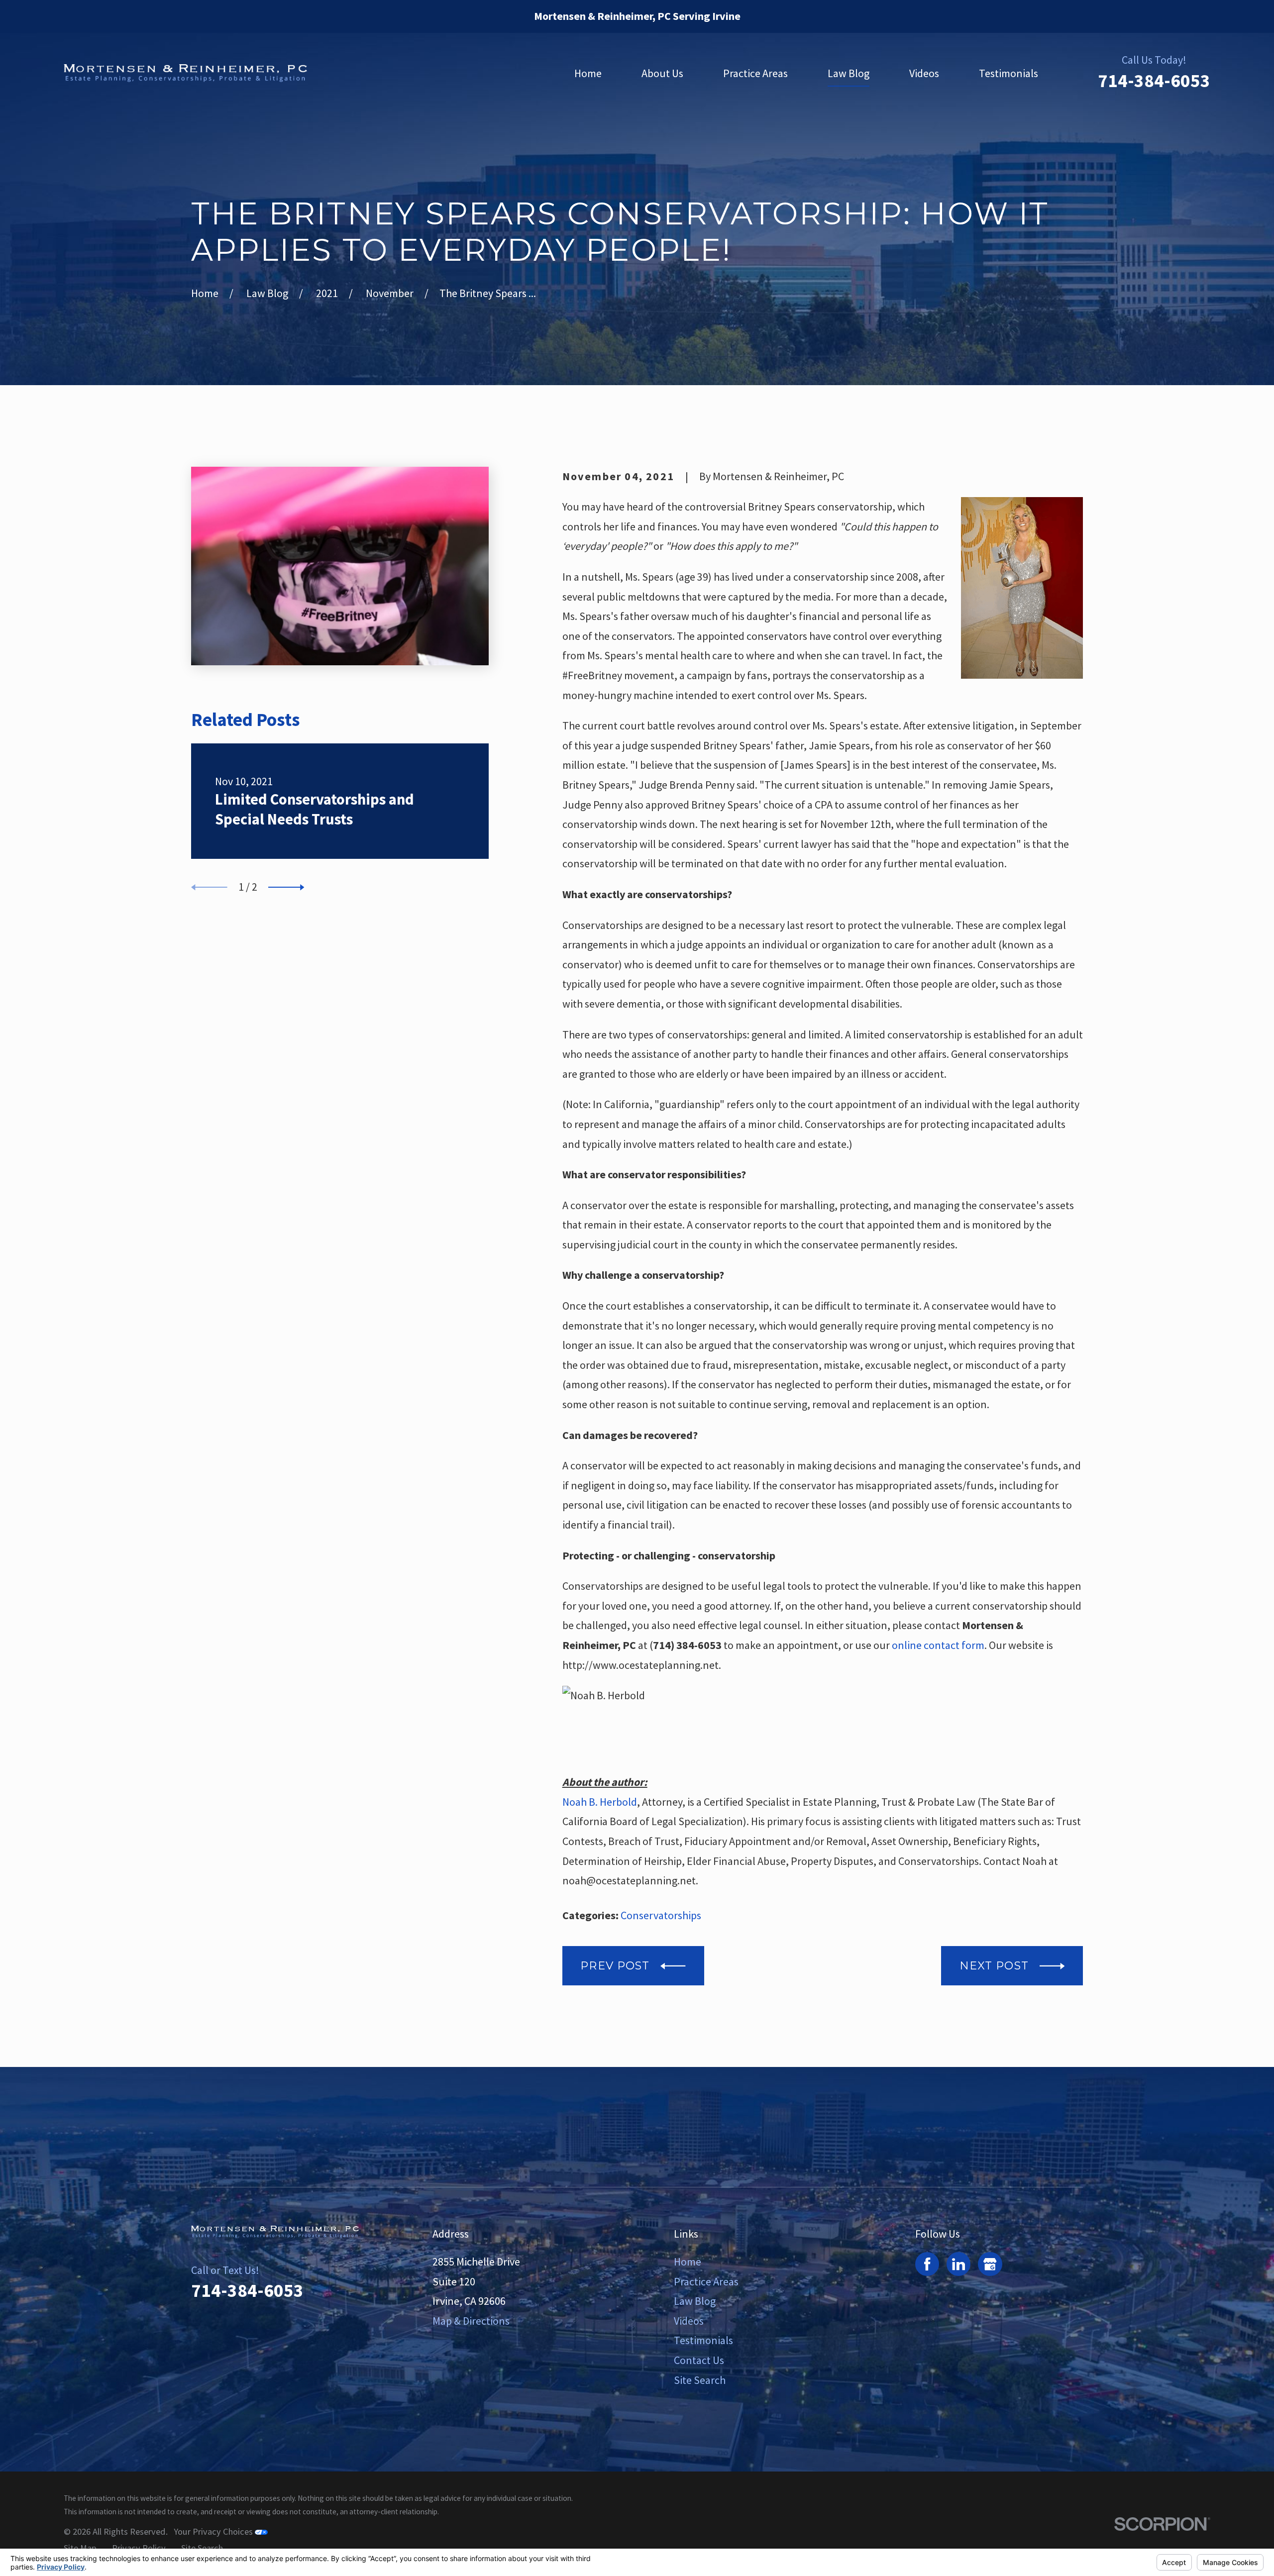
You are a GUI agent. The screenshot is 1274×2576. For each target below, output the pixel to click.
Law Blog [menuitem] (849, 73)
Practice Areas (706, 2281)
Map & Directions (471, 2321)
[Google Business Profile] (990, 2264)
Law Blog (695, 2301)
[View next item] (286, 887)
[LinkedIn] (958, 2264)
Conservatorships (661, 1915)
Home (688, 2262)
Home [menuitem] (588, 73)
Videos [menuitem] (924, 73)
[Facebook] (927, 2264)
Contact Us (699, 2360)
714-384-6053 (1154, 81)
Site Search (700, 2380)
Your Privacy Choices (214, 2531)
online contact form (938, 1645)
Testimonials (703, 2340)
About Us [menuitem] (662, 73)
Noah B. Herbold (600, 1802)
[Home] (185, 73)
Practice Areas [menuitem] (755, 73)
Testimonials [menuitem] (1009, 73)
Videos (689, 2321)
